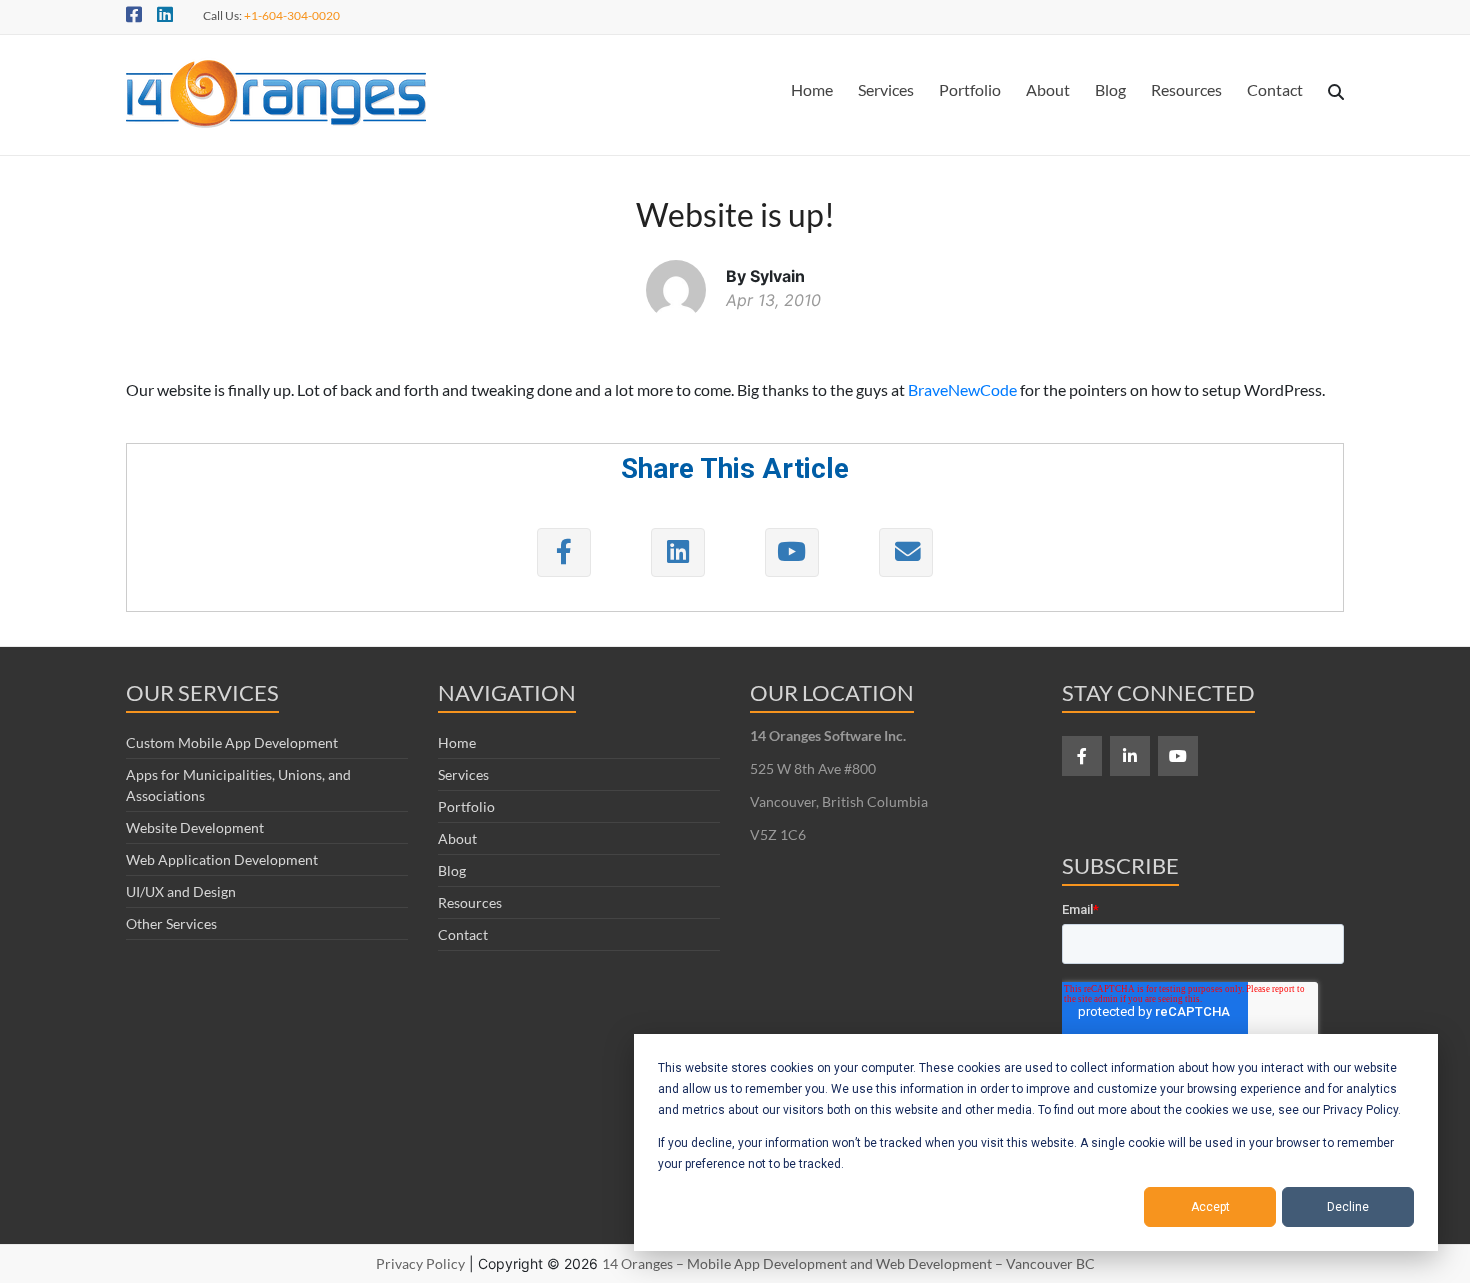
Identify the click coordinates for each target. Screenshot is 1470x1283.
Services (886, 89)
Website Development (195, 827)
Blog (1110, 89)
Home (812, 89)
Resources (1186, 89)
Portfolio (970, 89)
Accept (1210, 1207)
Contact (1275, 89)
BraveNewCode (962, 389)
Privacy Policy (420, 1263)
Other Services (171, 923)
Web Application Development (222, 859)
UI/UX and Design (181, 891)
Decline (1348, 1207)
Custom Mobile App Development (232, 742)
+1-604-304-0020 (292, 15)
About (1048, 89)
